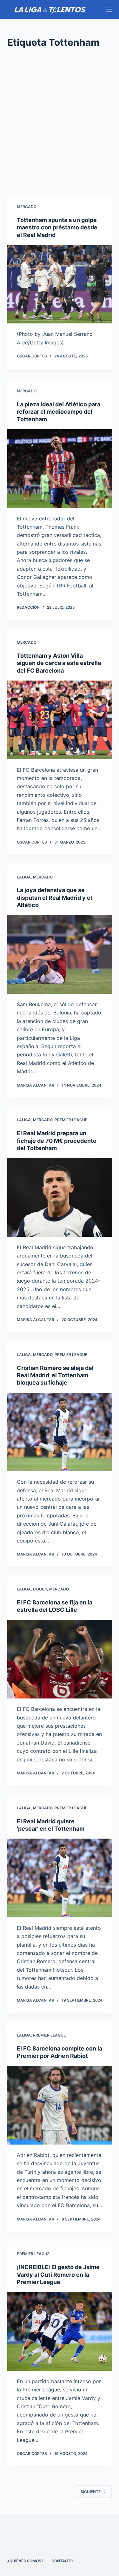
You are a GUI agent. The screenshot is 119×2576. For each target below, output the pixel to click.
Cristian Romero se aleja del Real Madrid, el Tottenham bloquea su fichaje (55, 1375)
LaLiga (24, 877)
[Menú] (109, 10)
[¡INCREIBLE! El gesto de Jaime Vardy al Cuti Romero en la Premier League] (60, 2331)
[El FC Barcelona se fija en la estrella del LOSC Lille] (60, 1659)
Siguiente (91, 2492)
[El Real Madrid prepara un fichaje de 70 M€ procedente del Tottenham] (60, 1197)
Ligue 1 (40, 1589)
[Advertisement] (60, 122)
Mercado (27, 207)
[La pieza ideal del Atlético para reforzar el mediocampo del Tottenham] (60, 469)
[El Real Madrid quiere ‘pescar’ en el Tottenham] (60, 1878)
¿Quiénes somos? (25, 2561)
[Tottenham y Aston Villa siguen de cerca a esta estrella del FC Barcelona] (60, 720)
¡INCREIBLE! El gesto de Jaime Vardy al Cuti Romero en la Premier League (58, 2274)
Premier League (71, 1120)
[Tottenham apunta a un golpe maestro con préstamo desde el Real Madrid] (60, 284)
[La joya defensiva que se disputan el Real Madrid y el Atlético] (60, 955)
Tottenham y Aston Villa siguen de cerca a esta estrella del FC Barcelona (59, 663)
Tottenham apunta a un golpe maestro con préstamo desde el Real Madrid (57, 227)
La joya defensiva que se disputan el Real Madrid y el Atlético (54, 898)
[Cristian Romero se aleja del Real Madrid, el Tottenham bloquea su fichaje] (60, 1432)
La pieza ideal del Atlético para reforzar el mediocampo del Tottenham (59, 412)
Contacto (62, 2561)
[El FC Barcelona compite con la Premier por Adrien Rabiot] (60, 2105)
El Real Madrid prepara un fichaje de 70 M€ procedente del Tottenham (57, 1141)
